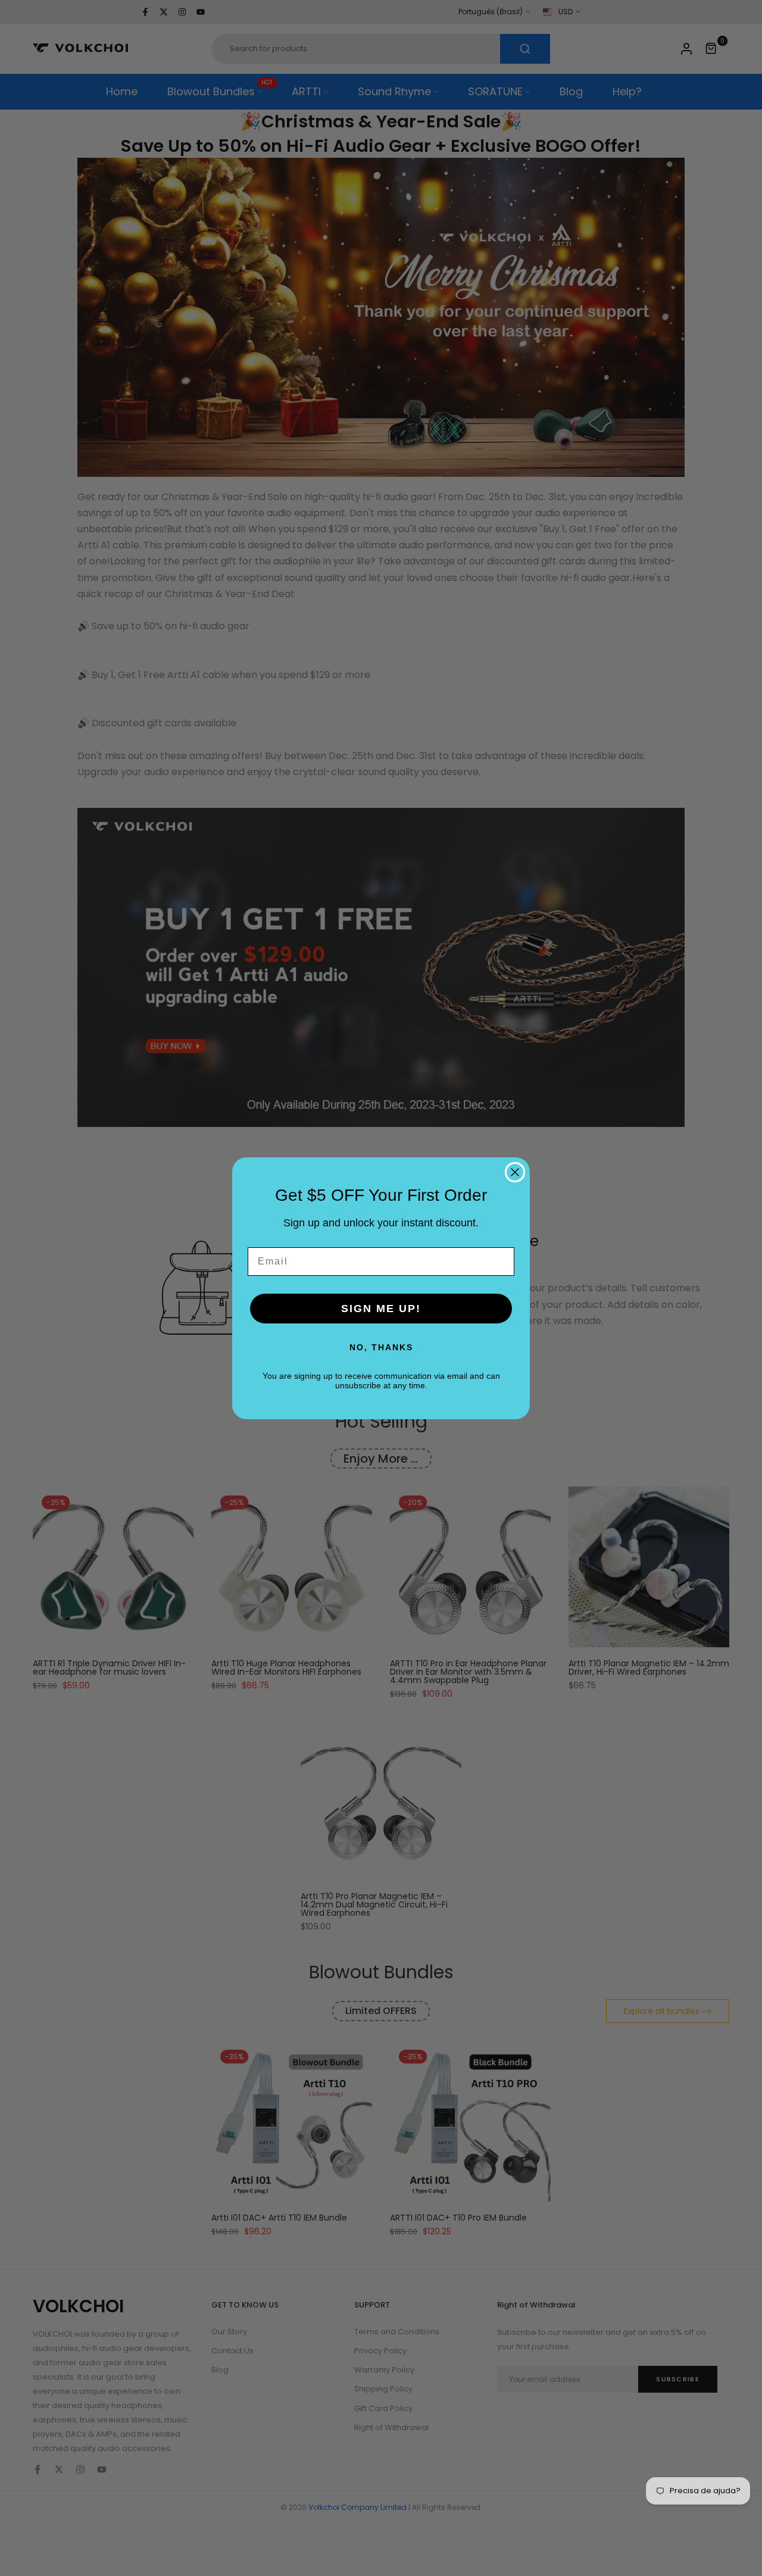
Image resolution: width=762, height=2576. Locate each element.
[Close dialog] (515, 1172)
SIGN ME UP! (381, 1309)
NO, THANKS (381, 1347)
